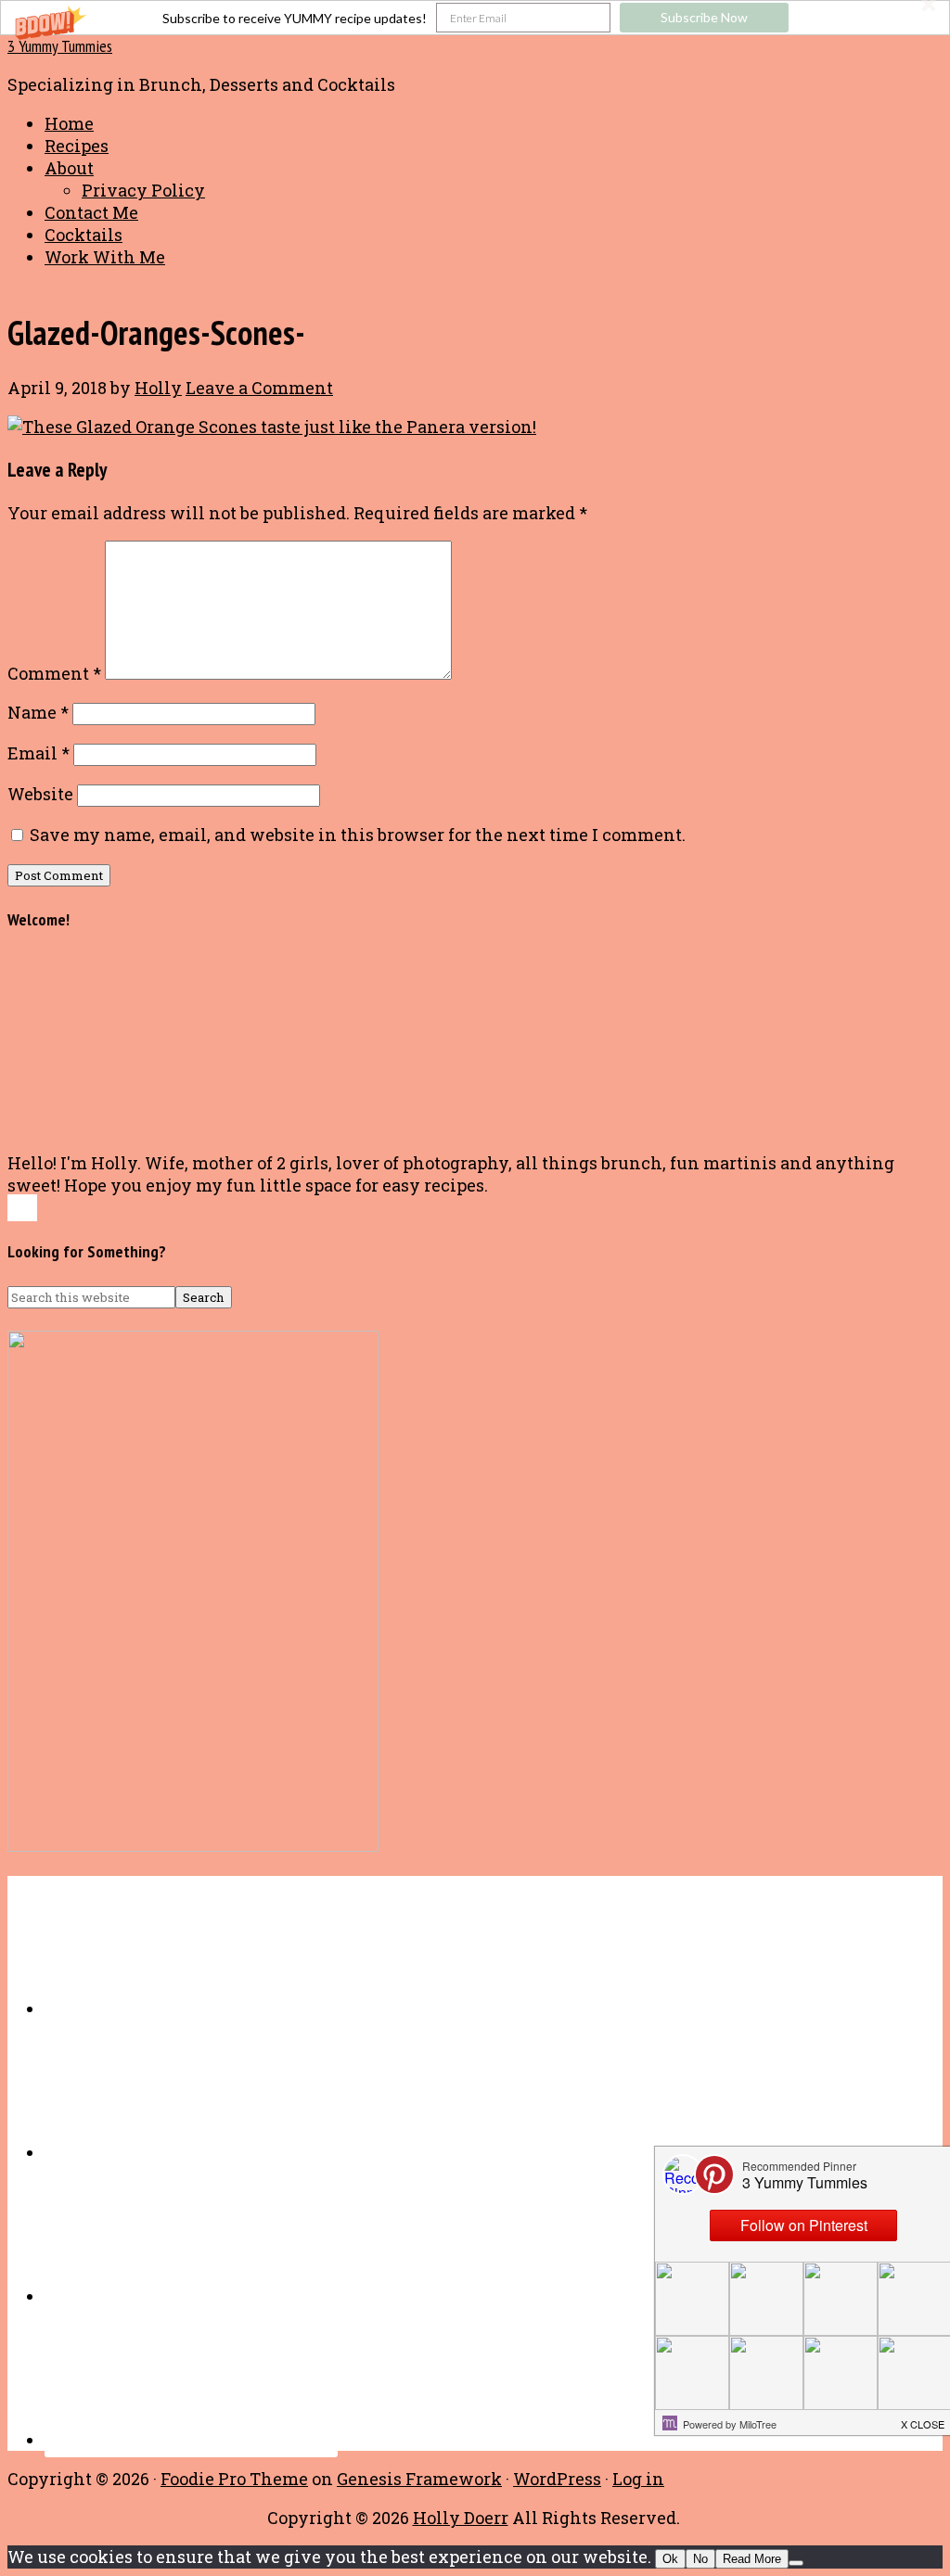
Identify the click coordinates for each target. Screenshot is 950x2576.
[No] (796, 2563)
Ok (670, 2559)
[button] (475, 18)
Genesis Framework (419, 2479)
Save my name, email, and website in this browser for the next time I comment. (358, 835)
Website (40, 794)
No (700, 2559)
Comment (54, 673)
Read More (752, 2559)
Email (39, 753)
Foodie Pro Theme (234, 2479)
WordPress (557, 2479)
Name (38, 712)
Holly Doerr (461, 2518)
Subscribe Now (704, 17)
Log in (638, 2479)
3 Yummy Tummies (60, 46)
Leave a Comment (259, 388)
